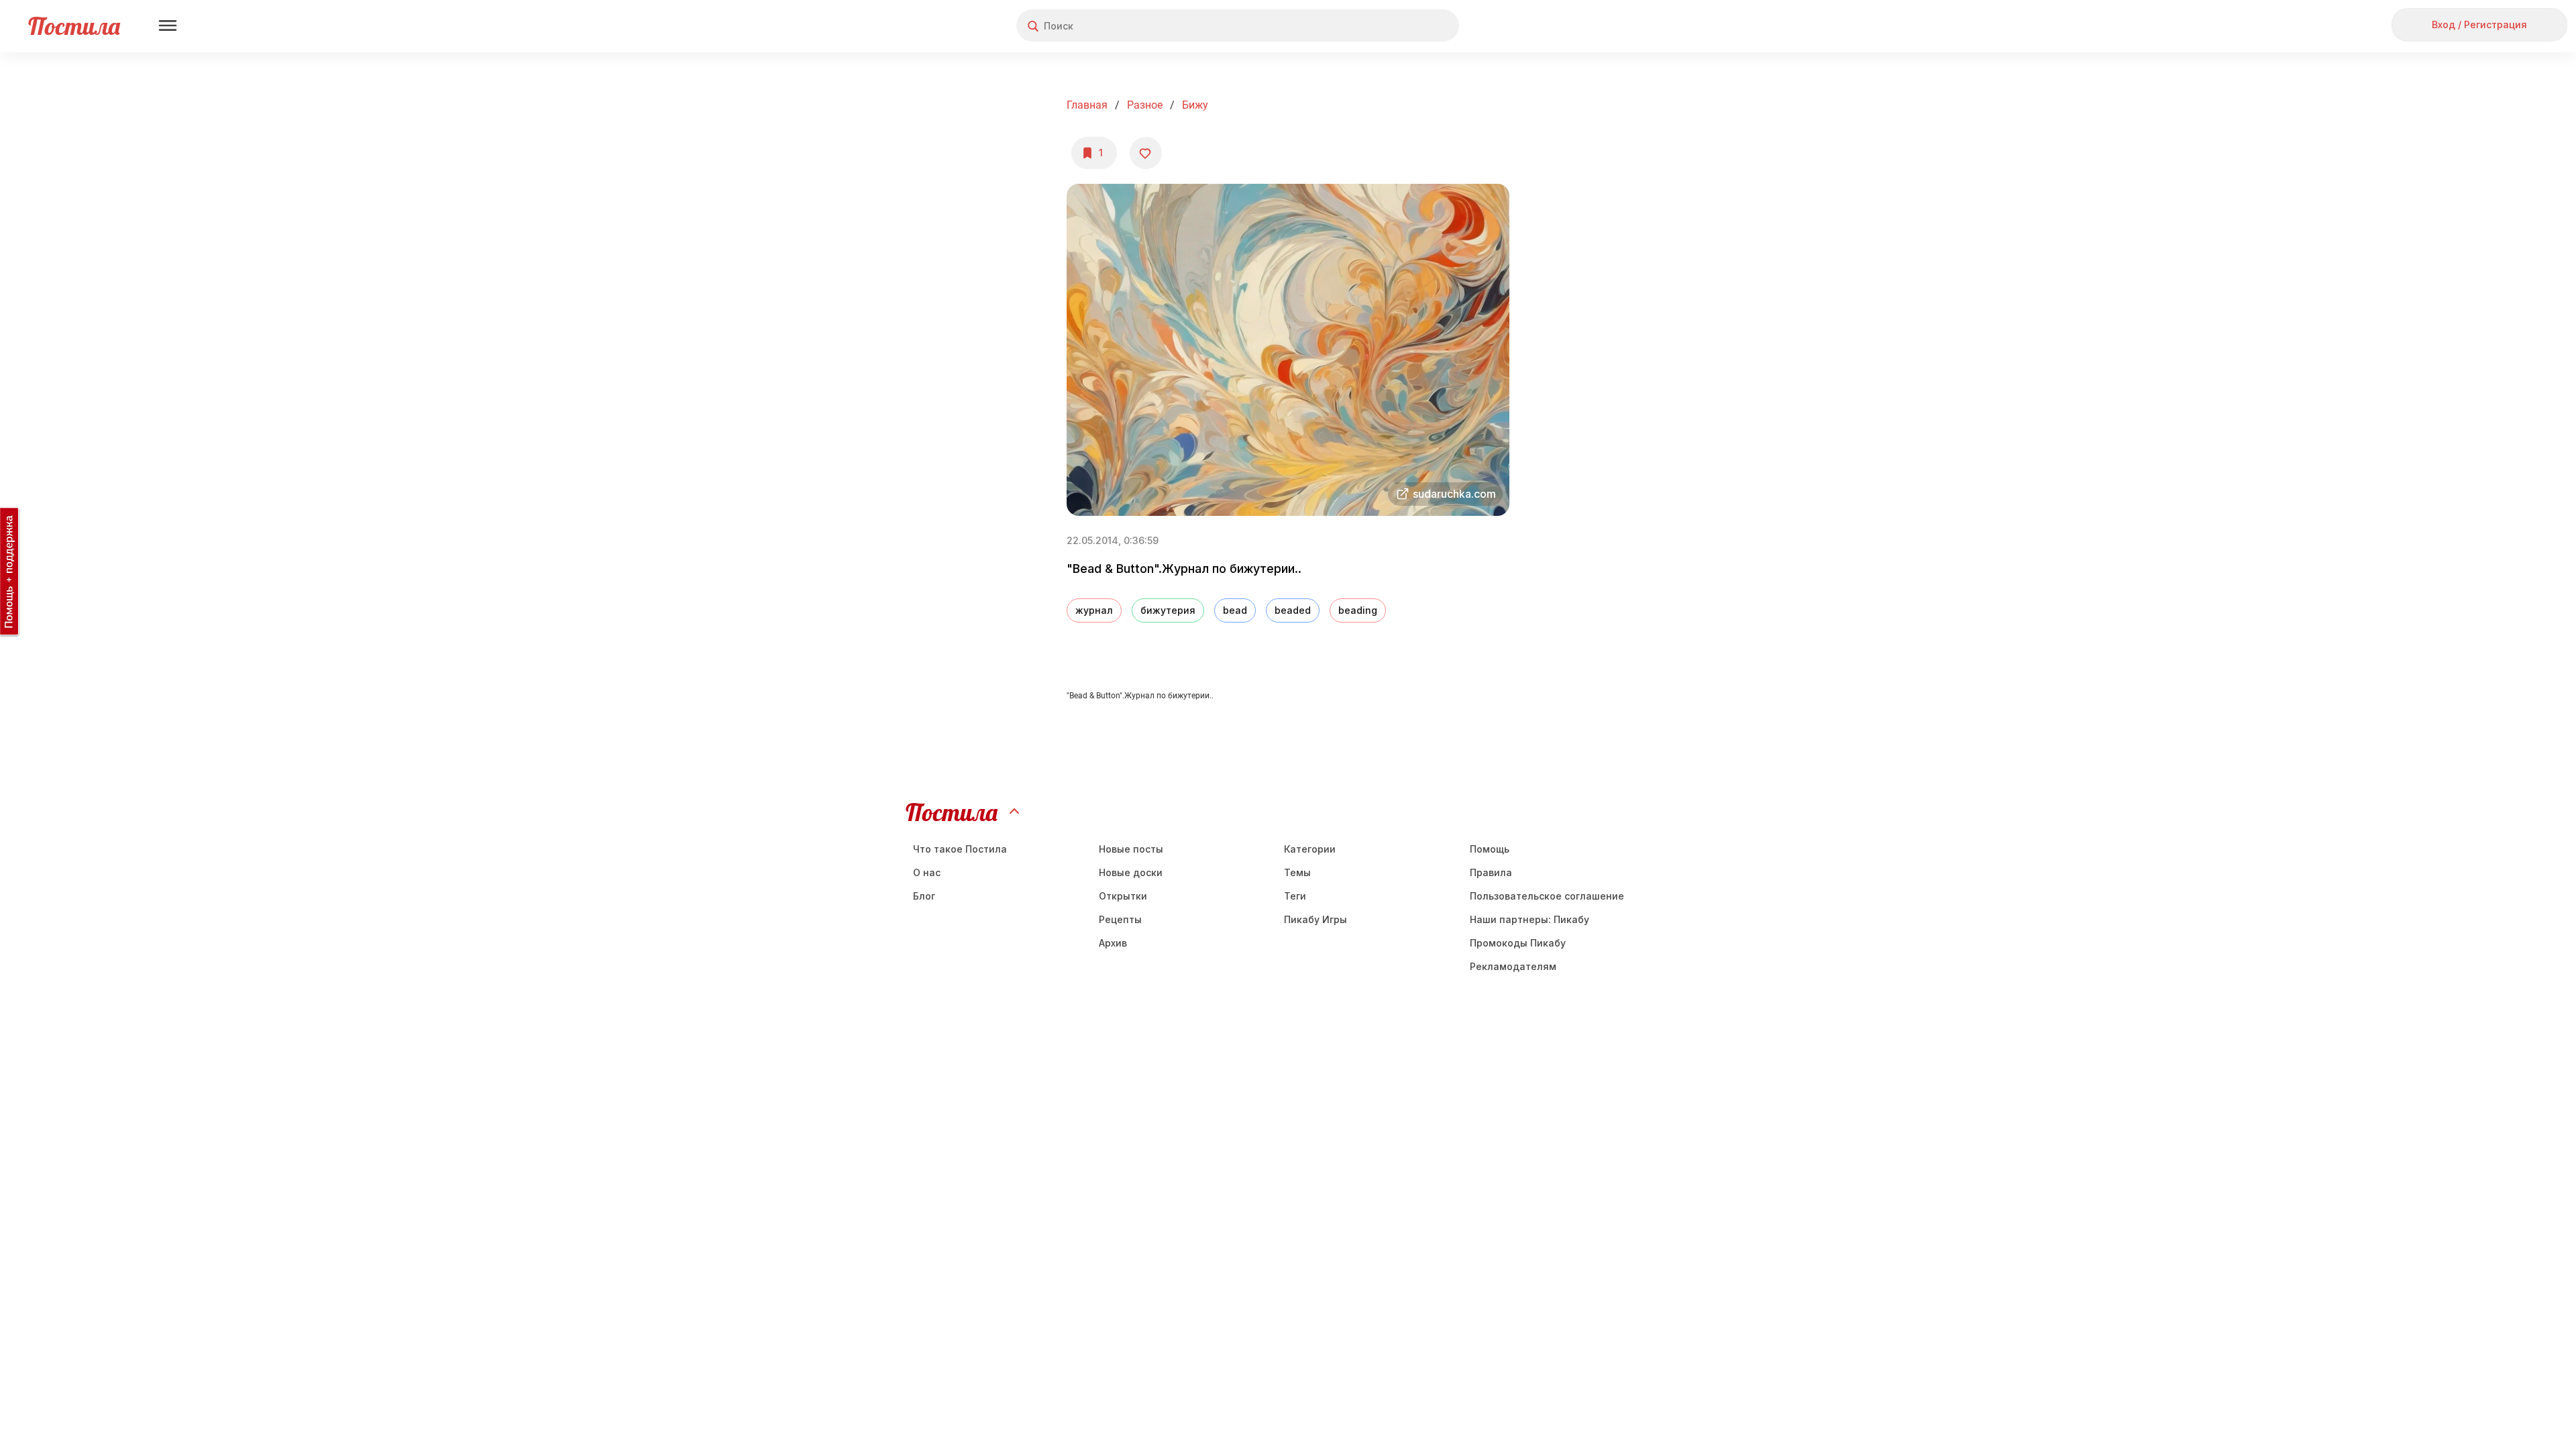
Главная (1087, 105)
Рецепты (1120, 919)
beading (1358, 610)
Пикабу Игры (1316, 919)
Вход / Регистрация (2479, 24)
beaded (1293, 610)
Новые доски (1131, 872)
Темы (1297, 872)
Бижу (1195, 105)
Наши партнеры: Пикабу (1529, 919)
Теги (1295, 896)
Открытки (1123, 896)
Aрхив (1113, 943)
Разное (1145, 105)
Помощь (1490, 849)
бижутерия (1168, 610)
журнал (1094, 610)
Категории (1310, 849)
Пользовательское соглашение (1547, 896)
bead (1235, 610)
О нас (927, 872)
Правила (1491, 872)
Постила (74, 26)
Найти (1398, 26)
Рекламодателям (1513, 966)
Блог (924, 896)
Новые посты (1131, 849)
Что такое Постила (960, 849)
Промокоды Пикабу (1518, 943)
